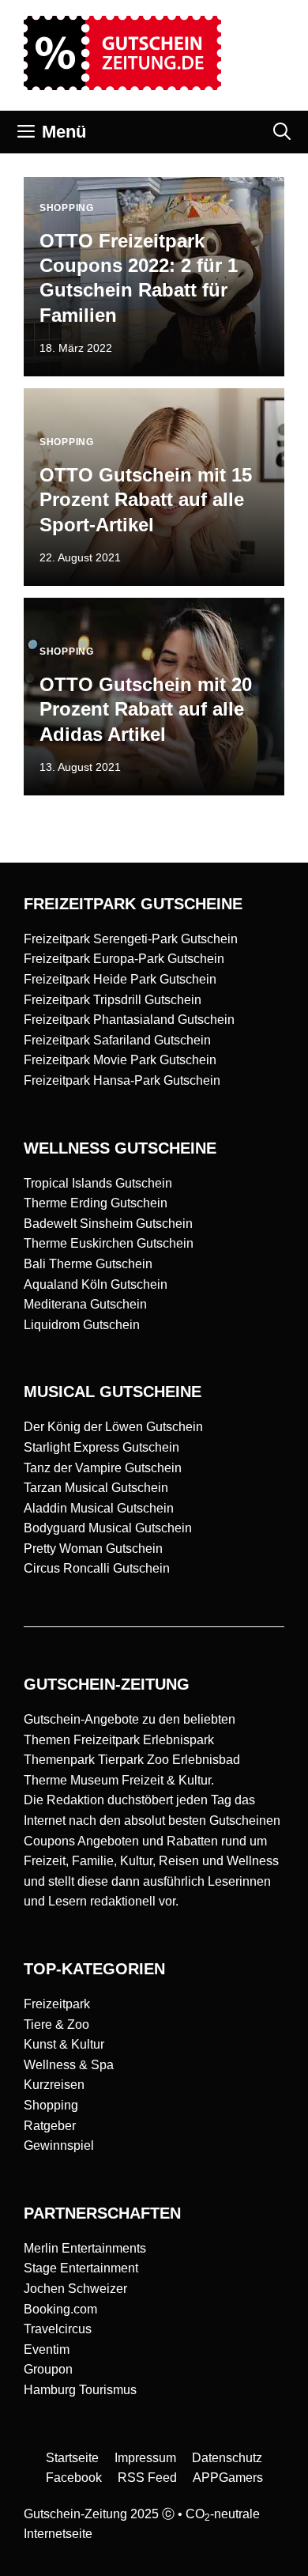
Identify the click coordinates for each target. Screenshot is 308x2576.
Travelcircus (58, 2329)
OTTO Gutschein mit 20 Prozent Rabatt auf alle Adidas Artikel (146, 709)
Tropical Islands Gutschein (98, 1183)
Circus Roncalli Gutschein (97, 1568)
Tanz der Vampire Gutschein (103, 1468)
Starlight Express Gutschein (101, 1447)
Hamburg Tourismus (80, 2390)
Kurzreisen (54, 2085)
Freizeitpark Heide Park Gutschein (120, 979)
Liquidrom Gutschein (82, 1325)
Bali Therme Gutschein (88, 1264)
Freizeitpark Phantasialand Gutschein (129, 1020)
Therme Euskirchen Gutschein (109, 1243)
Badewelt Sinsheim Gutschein (108, 1224)
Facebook (74, 2478)
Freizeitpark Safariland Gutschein (117, 1040)
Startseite (72, 2458)
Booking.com (60, 2309)
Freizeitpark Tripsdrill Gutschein (113, 1000)
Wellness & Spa (69, 2065)
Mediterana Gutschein (85, 1304)
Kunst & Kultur (64, 2044)
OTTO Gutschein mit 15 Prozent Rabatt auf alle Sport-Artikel (146, 499)
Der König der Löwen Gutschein (113, 1427)
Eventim (47, 2349)
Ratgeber (50, 2126)
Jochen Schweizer (75, 2289)
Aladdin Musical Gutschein (99, 1508)
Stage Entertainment (81, 2268)
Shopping (51, 2105)
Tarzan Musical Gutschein (96, 1488)
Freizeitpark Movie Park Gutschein (120, 1060)
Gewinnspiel (59, 2145)
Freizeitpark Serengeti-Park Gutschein (131, 939)
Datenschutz (227, 2458)
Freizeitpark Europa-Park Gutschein (124, 959)
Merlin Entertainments (85, 2248)
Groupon (48, 2369)
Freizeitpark (57, 2004)
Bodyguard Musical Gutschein (108, 1528)
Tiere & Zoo (56, 2025)
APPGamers (228, 2478)
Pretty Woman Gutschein (93, 1549)
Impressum (145, 2458)
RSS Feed (147, 2478)
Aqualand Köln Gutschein (96, 1284)
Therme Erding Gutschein (96, 1203)
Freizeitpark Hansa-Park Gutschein (122, 1080)
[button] (282, 132)
